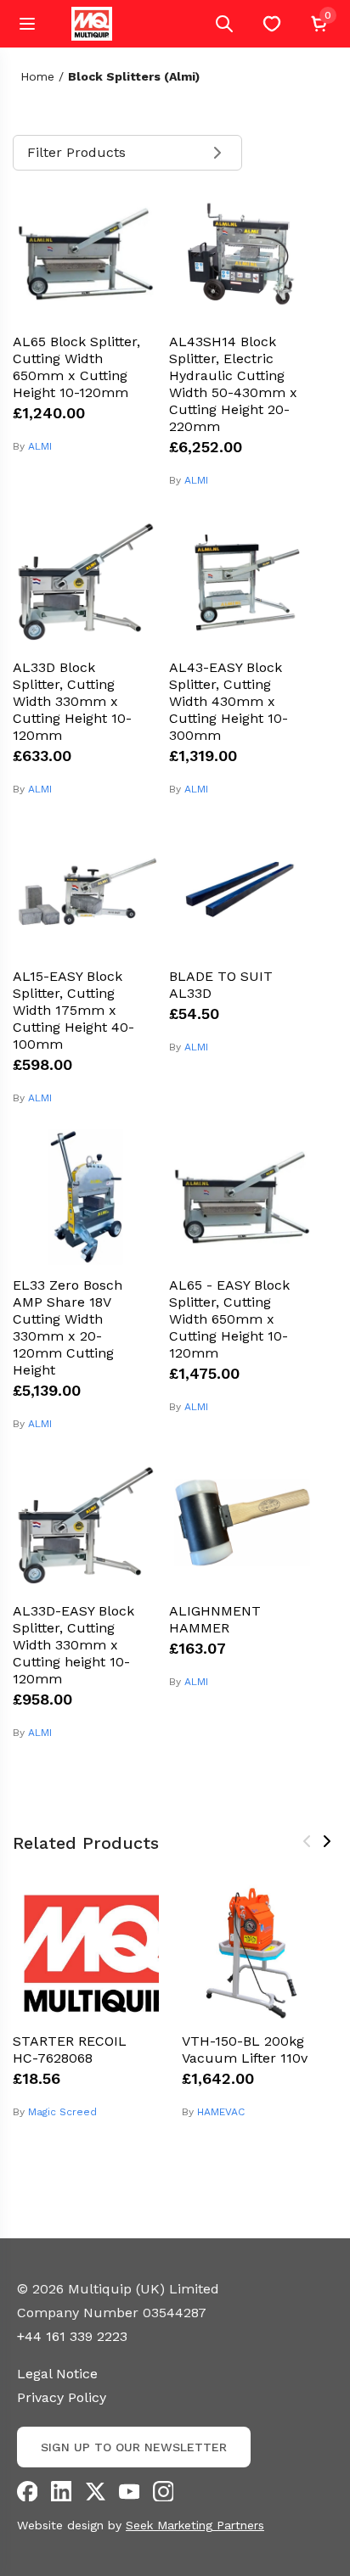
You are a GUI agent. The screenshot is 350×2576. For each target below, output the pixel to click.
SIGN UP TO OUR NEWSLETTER (134, 2447)
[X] (95, 2491)
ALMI (40, 446)
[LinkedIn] (61, 2491)
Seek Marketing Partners (195, 2525)
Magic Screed (62, 2112)
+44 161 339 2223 (72, 2336)
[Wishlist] (272, 24)
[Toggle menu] (27, 24)
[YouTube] (129, 2491)
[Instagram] (163, 2491)
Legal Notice (57, 2374)
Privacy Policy (62, 2397)
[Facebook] (27, 2491)
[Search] (224, 24)
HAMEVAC (221, 2112)
